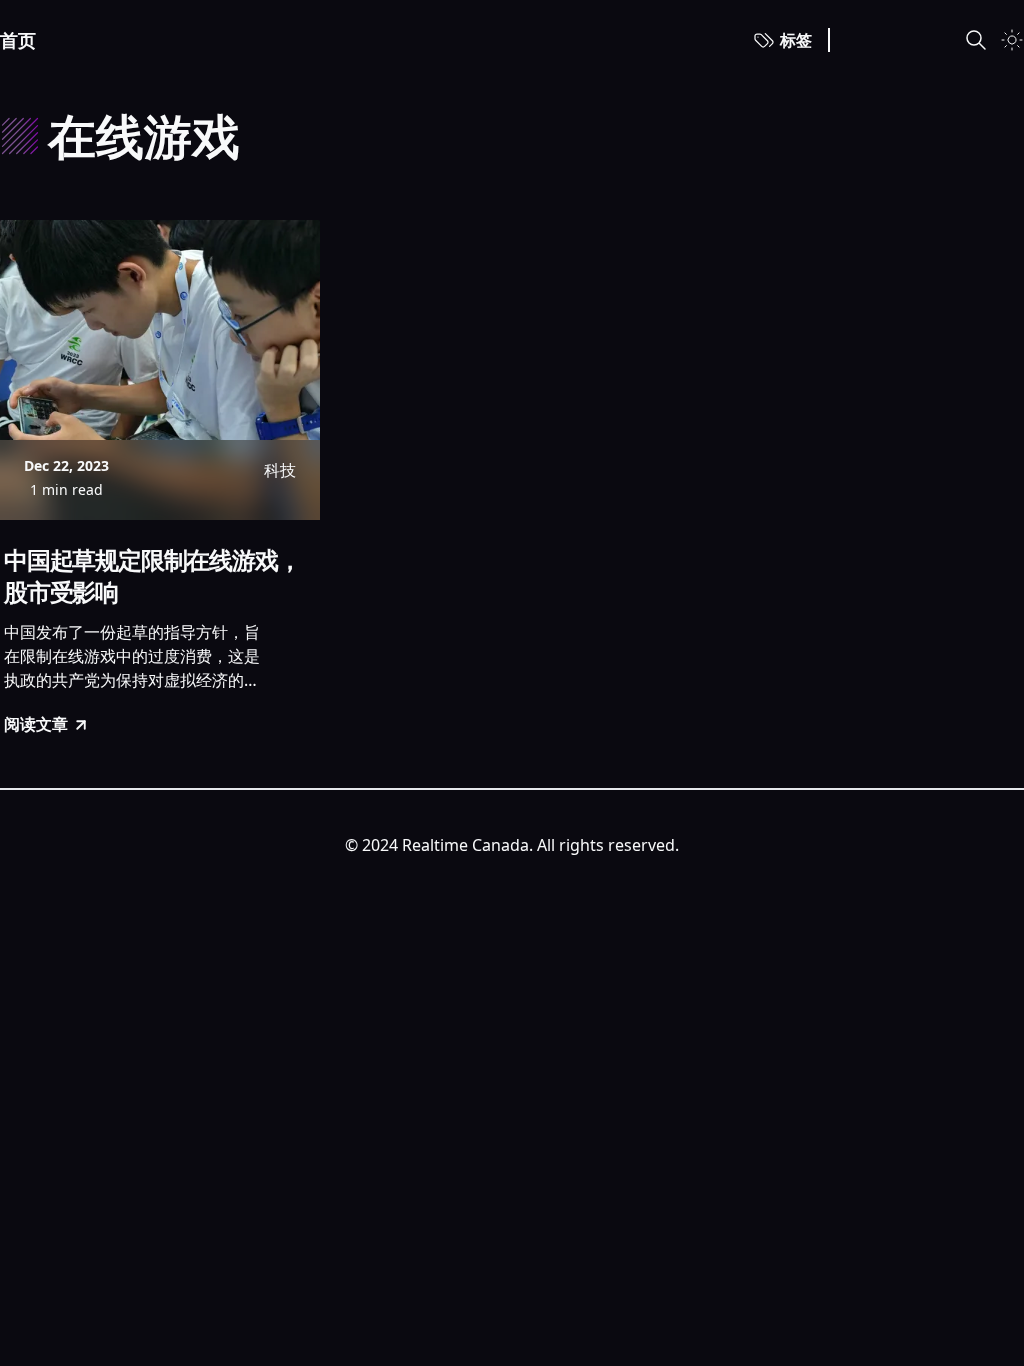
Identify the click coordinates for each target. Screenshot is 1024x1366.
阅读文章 (36, 724)
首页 (18, 40)
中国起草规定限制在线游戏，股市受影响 (152, 576)
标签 (796, 40)
